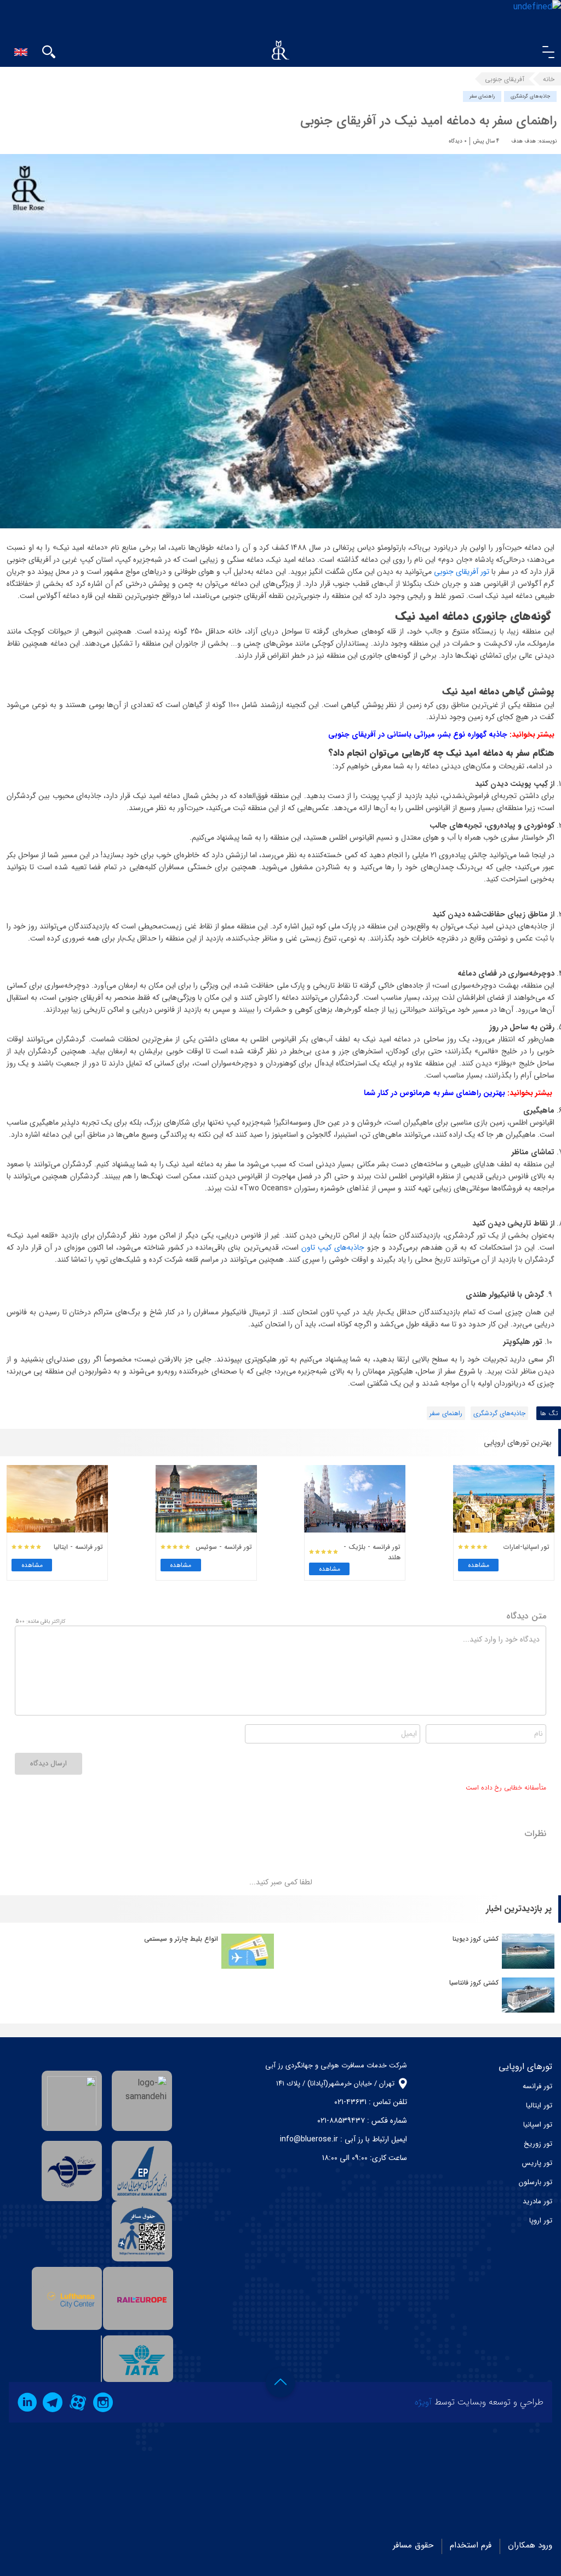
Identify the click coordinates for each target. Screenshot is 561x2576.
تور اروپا (541, 2221)
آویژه (423, 2402)
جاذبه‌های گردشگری (530, 96)
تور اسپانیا (538, 2125)
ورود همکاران (530, 2545)
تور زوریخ (538, 2144)
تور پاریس (537, 2163)
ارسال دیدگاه (48, 1763)
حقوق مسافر (413, 2545)
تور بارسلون (536, 2182)
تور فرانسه (537, 2086)
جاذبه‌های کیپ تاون (333, 1247)
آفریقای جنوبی (505, 79)
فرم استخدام (471, 2545)
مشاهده (479, 1565)
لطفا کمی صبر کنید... (281, 1882)
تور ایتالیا (539, 2105)
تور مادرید (537, 2201)
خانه (549, 79)
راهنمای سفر (482, 96)
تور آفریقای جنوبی (462, 572)
